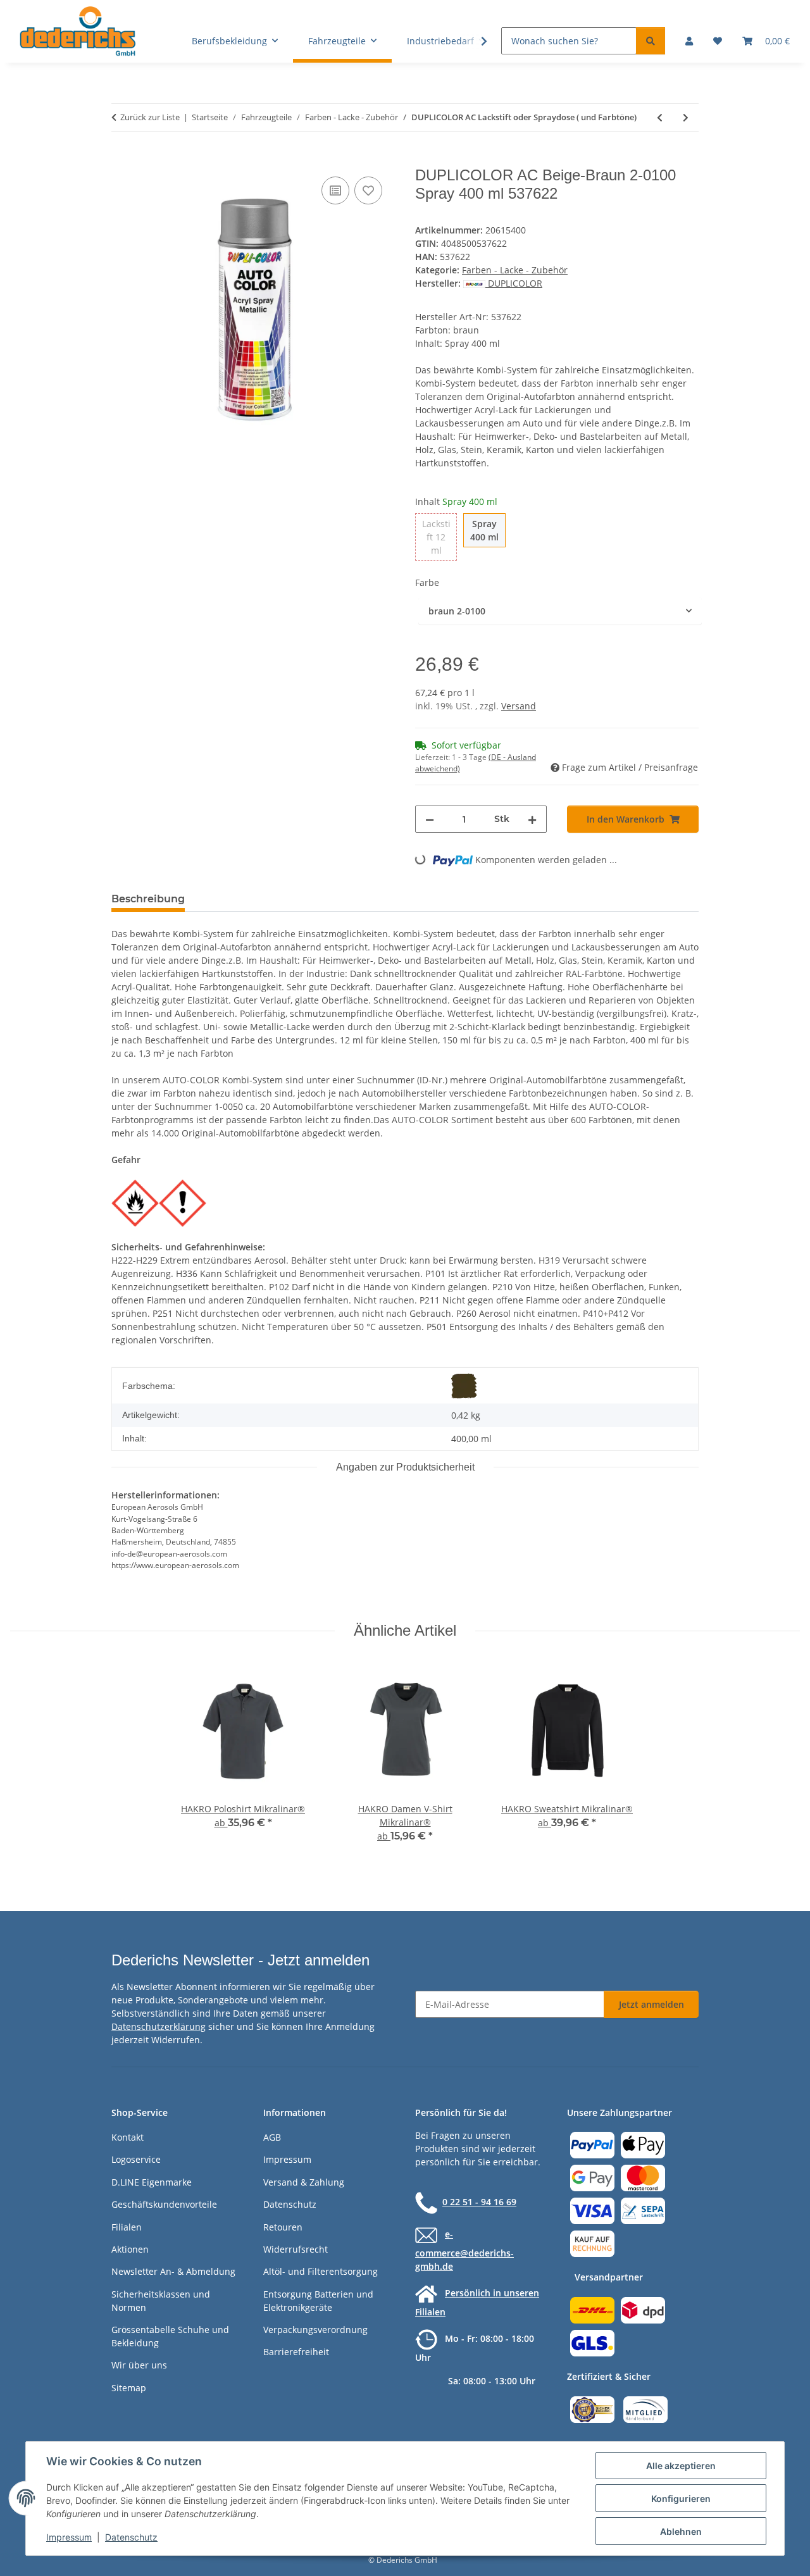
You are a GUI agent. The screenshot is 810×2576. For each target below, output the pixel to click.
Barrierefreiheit (296, 2352)
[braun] (464, 1386)
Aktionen (130, 2249)
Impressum (69, 2537)
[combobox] (560, 611)
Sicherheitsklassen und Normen (161, 2301)
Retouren (283, 2227)
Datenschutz (131, 2537)
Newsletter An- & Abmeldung (173, 2271)
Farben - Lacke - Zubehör (515, 270)
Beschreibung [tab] (148, 899)
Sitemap (129, 2388)
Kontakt (128, 2137)
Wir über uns (139, 2365)
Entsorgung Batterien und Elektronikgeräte (318, 2301)
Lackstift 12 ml (439, 537)
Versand (519, 706)
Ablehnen (681, 2531)
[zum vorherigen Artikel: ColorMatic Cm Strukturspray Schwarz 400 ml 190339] (660, 117)
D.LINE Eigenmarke (152, 2182)
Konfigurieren (681, 2498)
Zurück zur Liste (150, 117)
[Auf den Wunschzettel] (368, 190)
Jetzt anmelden (651, 2004)
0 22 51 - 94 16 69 (479, 2202)
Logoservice (136, 2159)
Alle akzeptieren (681, 2466)
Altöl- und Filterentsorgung (321, 2271)
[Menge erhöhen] (532, 819)
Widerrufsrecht (296, 2249)
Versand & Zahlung (304, 2182)
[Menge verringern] (430, 819)
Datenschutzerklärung (159, 2026)
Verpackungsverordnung (315, 2330)
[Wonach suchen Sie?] (651, 41)
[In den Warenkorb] (121, 159)
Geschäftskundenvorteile (164, 2204)
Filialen (127, 2227)
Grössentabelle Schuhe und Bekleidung (170, 2336)
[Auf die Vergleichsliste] (335, 190)
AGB (272, 2137)
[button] (689, 41)
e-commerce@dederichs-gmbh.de (464, 2250)
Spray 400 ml (488, 530)
